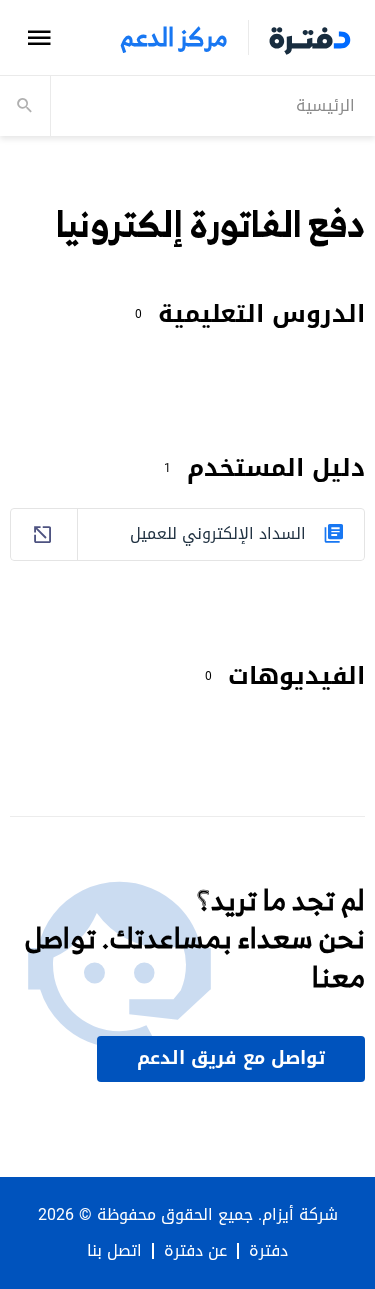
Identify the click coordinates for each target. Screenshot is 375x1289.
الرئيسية (325, 105)
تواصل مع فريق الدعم (231, 1058)
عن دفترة (195, 1251)
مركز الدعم (174, 37)
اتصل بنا (114, 1251)
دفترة (268, 1251)
